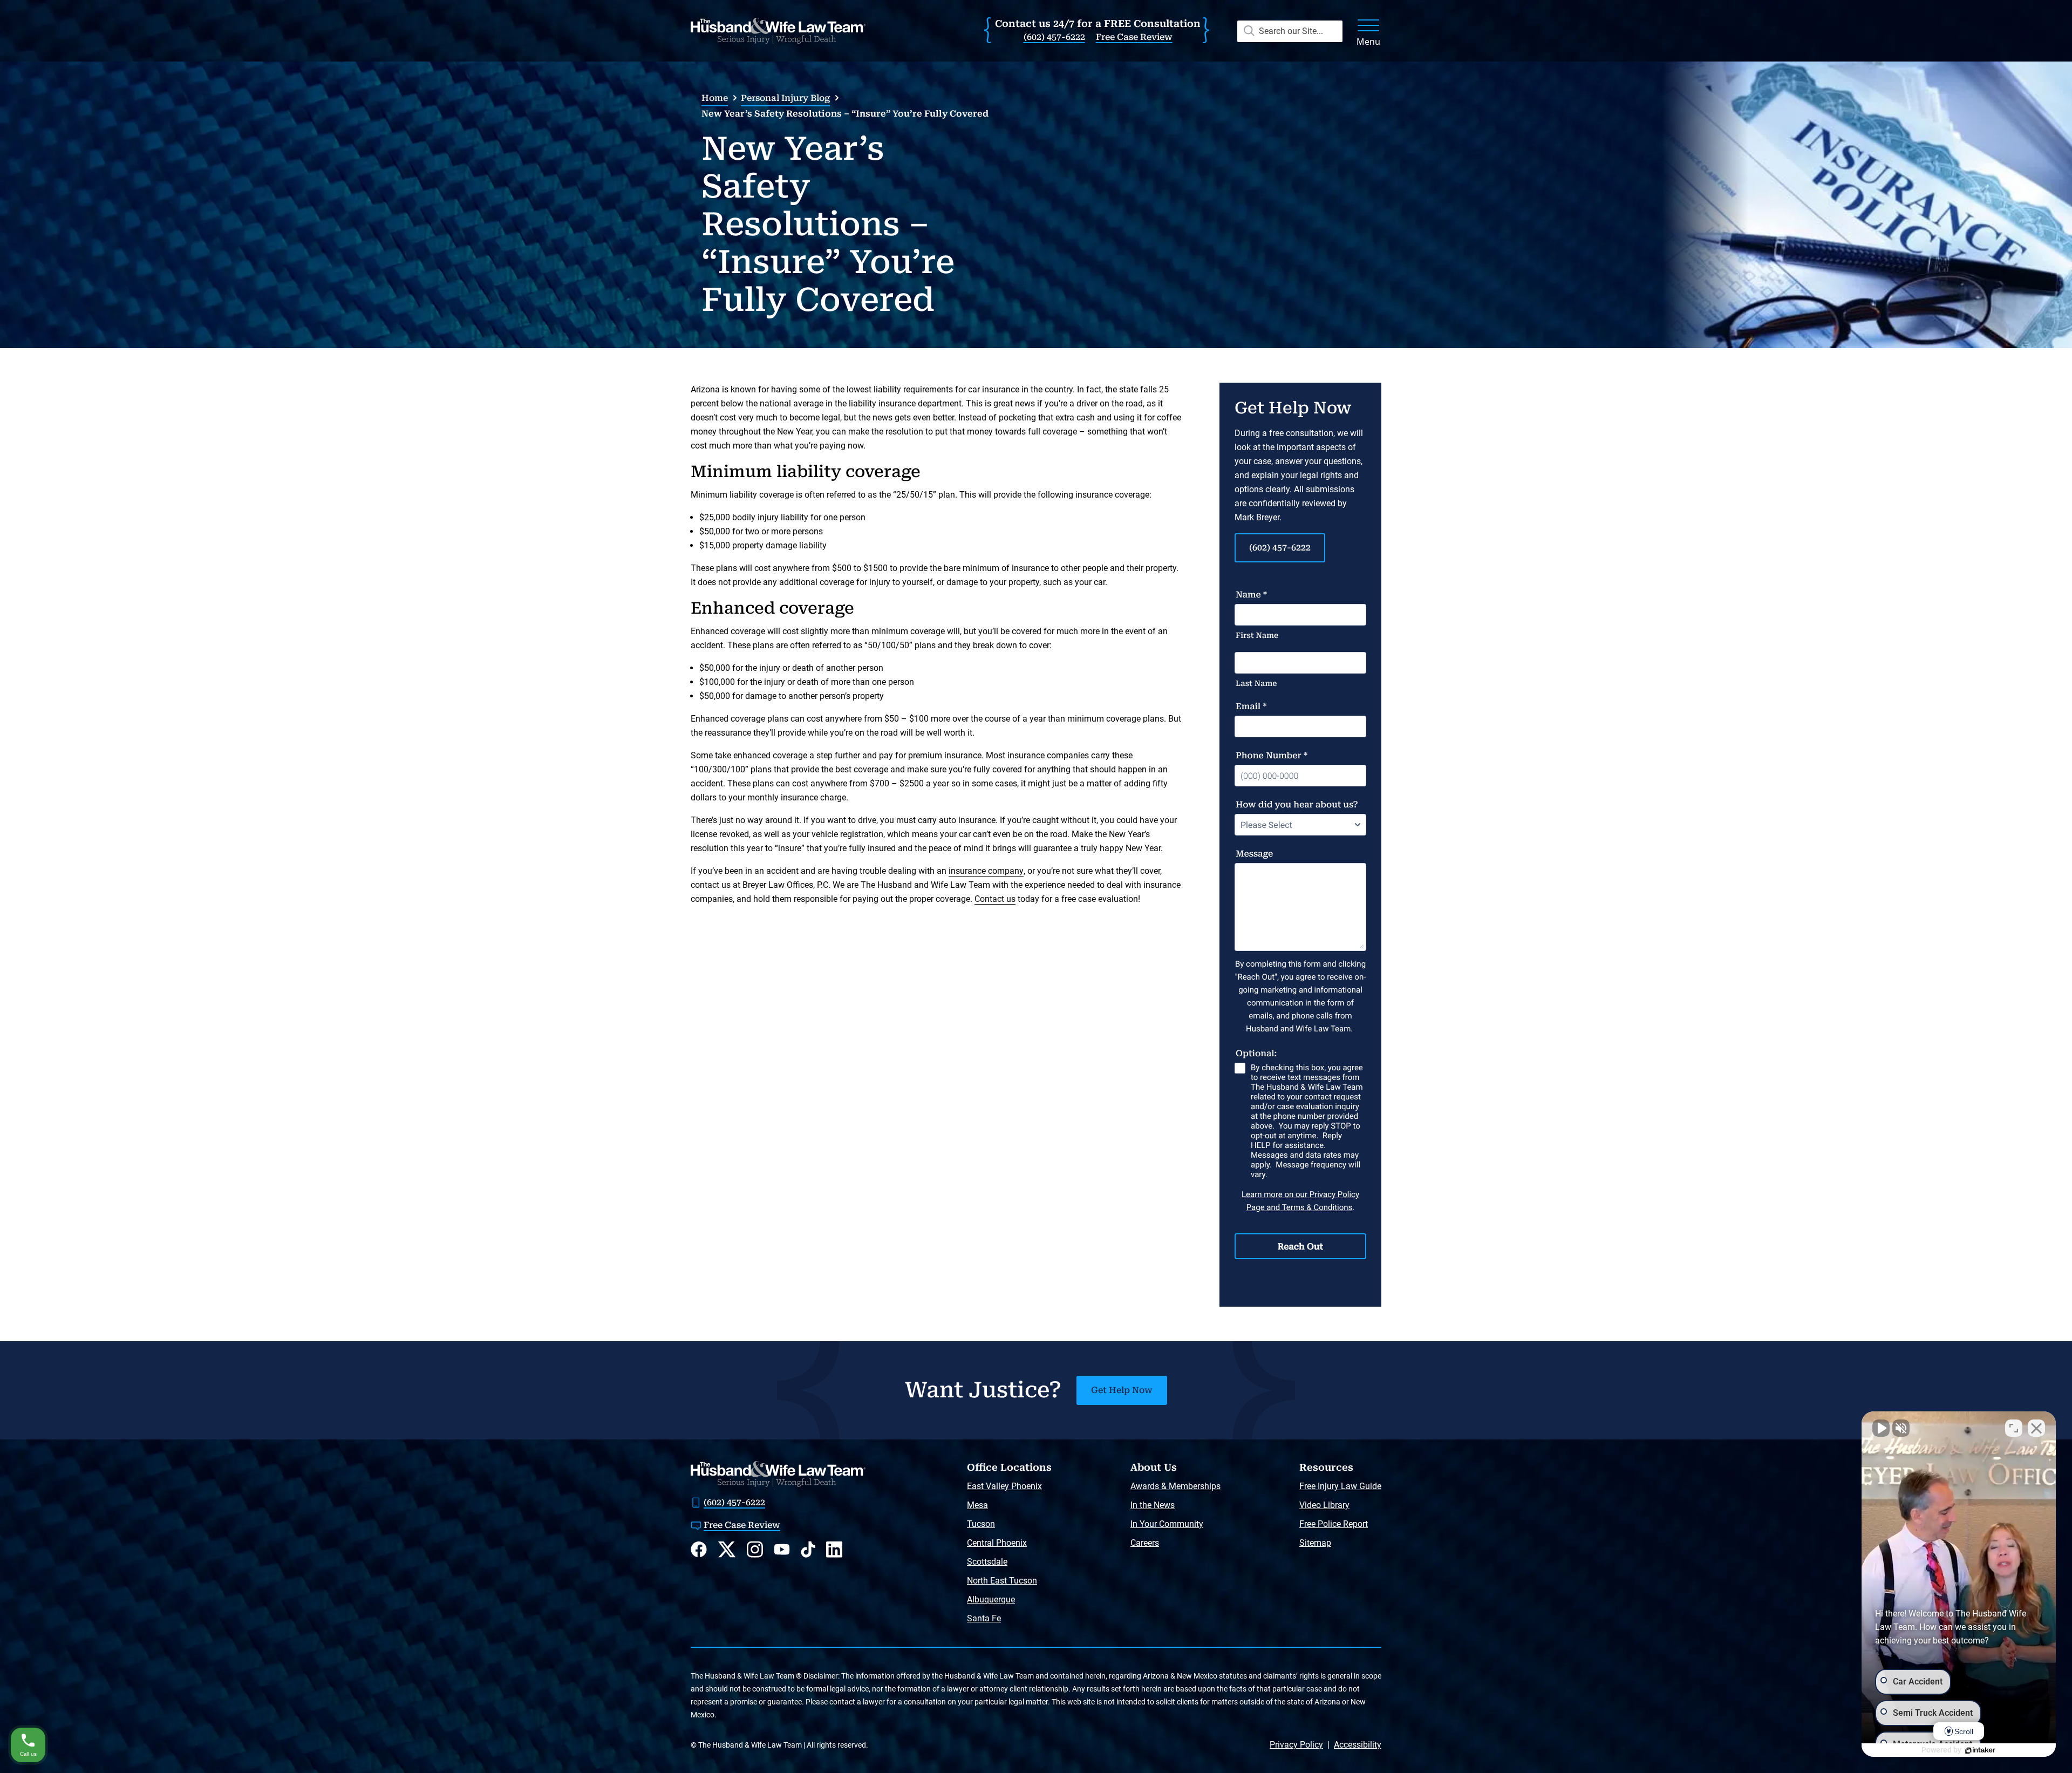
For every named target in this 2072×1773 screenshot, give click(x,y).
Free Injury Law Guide (1340, 1486)
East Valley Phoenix (1004, 1486)
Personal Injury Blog (785, 98)
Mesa (977, 1505)
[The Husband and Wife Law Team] (778, 31)
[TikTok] (808, 1549)
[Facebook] (699, 1549)
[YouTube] (782, 1549)
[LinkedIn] (834, 1549)
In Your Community (1167, 1524)
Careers (1145, 1543)
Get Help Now (1122, 1390)
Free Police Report (1334, 1524)
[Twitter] (727, 1550)
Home (715, 98)
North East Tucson (1002, 1581)
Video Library (1324, 1505)
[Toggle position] (2014, 1428)
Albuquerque (991, 1599)
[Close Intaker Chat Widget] (2036, 1428)
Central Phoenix (997, 1543)
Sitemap (1315, 1543)
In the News (1153, 1505)
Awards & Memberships (1175, 1486)
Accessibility (1358, 1745)
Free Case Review (1134, 37)
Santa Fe (984, 1618)
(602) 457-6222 (1054, 37)
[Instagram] (755, 1549)
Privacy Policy (1296, 1745)
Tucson (981, 1524)
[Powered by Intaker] (1980, 1750)
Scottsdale (987, 1562)
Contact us (995, 899)
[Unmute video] (1881, 1428)
